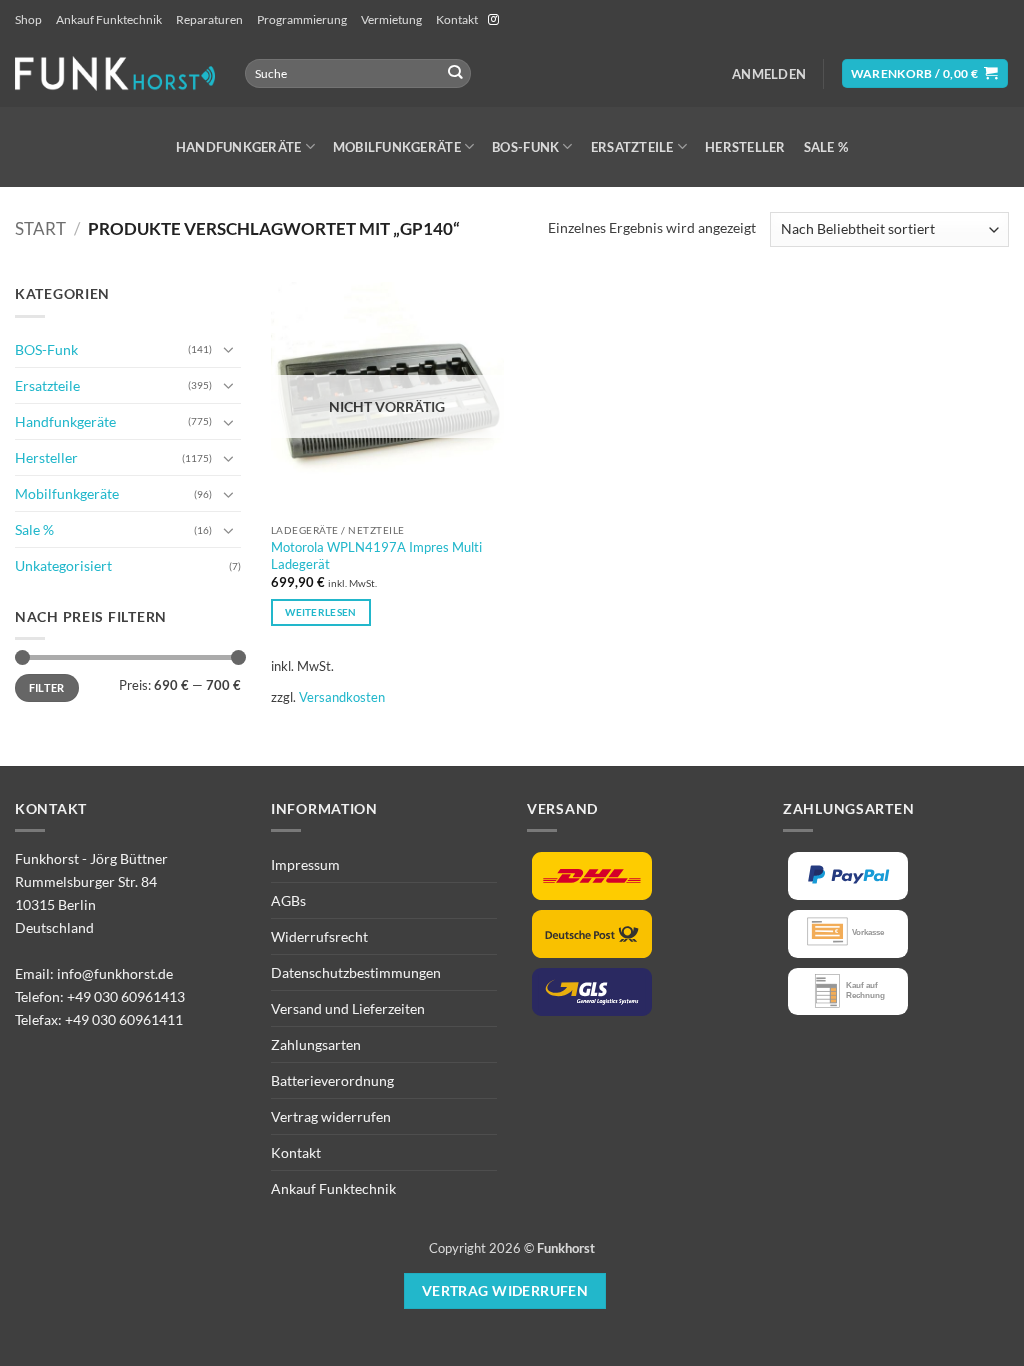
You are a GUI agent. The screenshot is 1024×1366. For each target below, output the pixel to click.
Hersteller (745, 147)
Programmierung (302, 19)
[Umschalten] (229, 349)
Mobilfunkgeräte (397, 147)
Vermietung (391, 19)
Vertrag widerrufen (331, 1116)
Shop (28, 19)
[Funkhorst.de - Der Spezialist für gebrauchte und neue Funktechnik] (115, 73)
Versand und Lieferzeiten (348, 1008)
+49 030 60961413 (126, 996)
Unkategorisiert (63, 565)
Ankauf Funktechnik (109, 19)
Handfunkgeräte (239, 147)
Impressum (305, 864)
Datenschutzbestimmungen (356, 972)
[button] (769, 74)
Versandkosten (342, 697)
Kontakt (457, 19)
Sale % (826, 147)
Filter (47, 687)
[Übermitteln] (454, 73)
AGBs (288, 900)
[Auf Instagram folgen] (493, 20)
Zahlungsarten (316, 1044)
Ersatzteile (632, 147)
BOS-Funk (525, 147)
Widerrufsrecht (319, 936)
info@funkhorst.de (115, 973)
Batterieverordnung (332, 1080)
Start (40, 229)
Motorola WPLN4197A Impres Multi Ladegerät (376, 555)
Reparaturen (209, 19)
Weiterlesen (320, 612)
